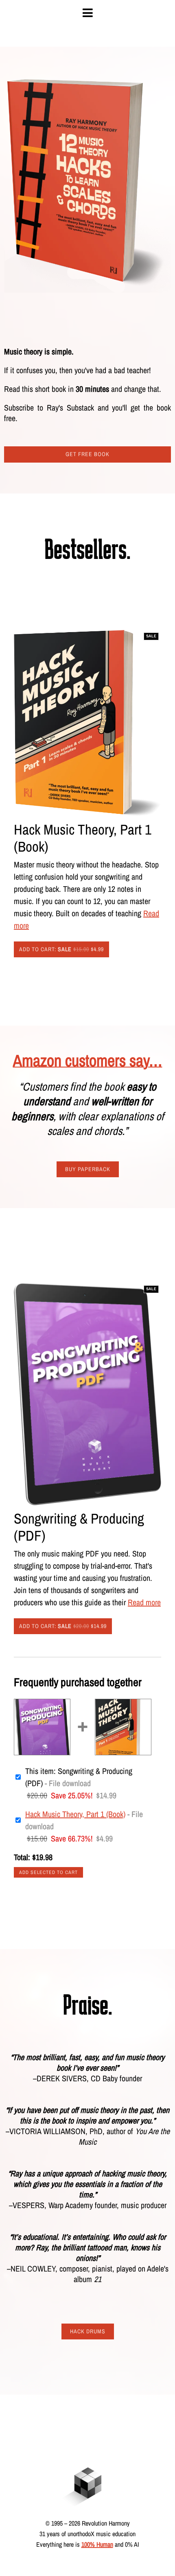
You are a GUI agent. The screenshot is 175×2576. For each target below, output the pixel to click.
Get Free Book (87, 454)
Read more (144, 1602)
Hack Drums (88, 2331)
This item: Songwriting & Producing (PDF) (79, 1777)
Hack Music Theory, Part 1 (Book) (75, 1814)
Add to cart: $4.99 (61, 949)
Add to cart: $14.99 (63, 1626)
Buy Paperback (88, 1169)
